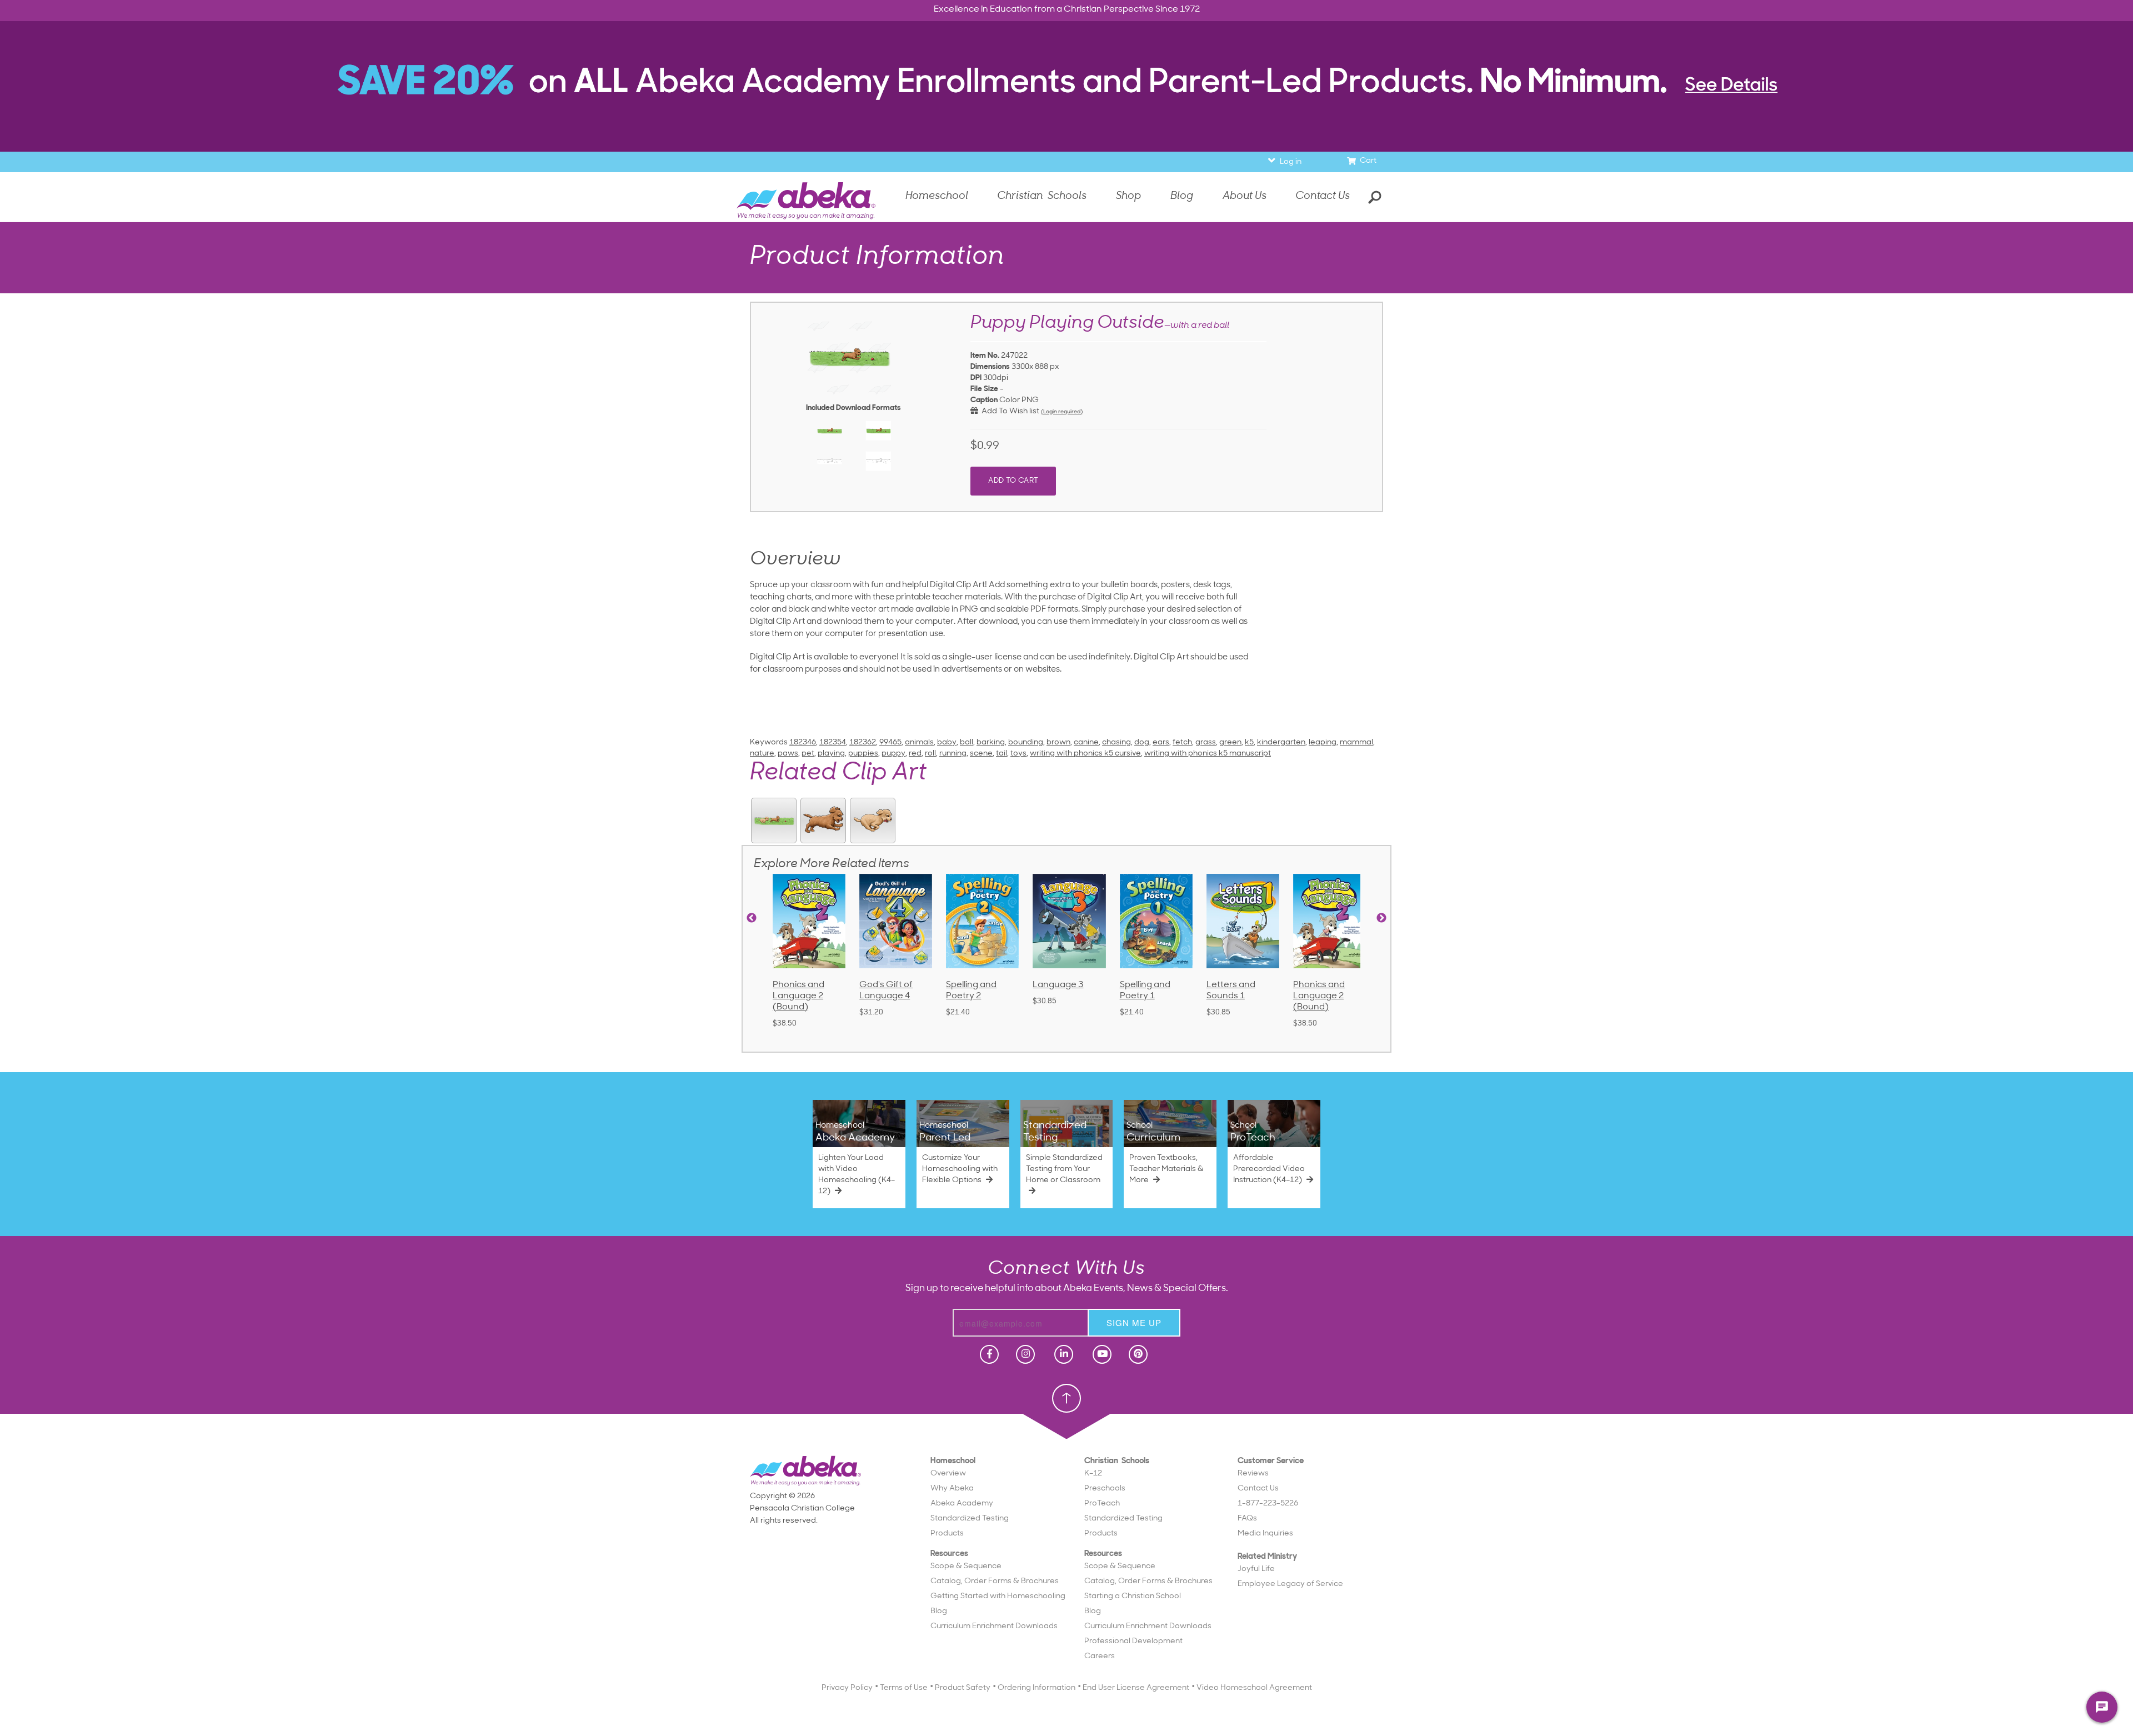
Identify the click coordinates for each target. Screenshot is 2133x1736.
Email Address (982, 317)
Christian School (1109, 211)
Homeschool (1031, 211)
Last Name (988, 279)
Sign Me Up (1065, 401)
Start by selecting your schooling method (1066, 196)
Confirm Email (982, 355)
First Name (988, 240)
